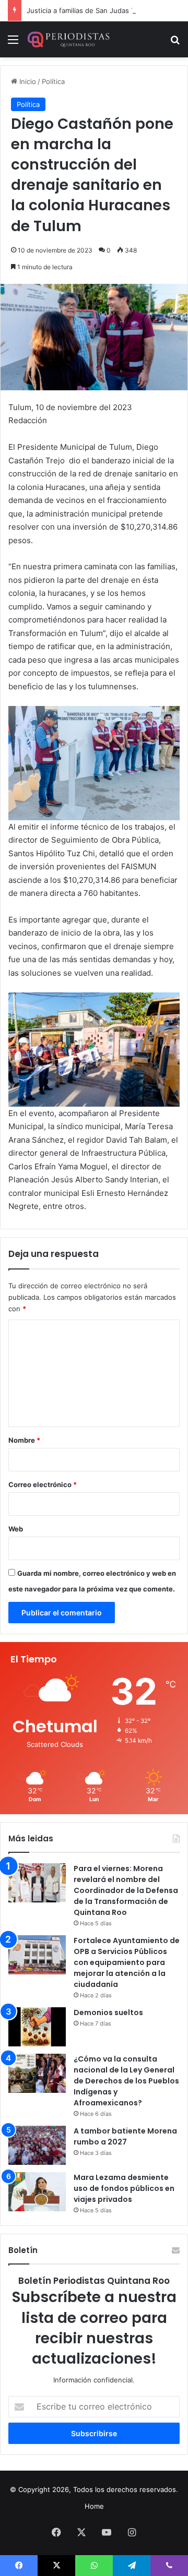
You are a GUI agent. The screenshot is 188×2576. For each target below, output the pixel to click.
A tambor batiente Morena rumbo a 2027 (125, 2136)
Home (94, 2506)
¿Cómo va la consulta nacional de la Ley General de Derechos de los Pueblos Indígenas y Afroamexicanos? (126, 2081)
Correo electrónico (43, 1484)
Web (16, 1529)
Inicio (27, 81)
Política (53, 81)
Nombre (24, 1440)
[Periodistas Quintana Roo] (68, 39)
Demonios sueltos (108, 2012)
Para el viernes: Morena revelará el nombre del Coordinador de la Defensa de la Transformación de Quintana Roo (126, 1890)
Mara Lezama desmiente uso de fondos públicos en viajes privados (124, 2188)
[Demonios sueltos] (37, 2027)
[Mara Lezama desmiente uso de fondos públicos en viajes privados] (37, 2192)
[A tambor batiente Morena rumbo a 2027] (37, 2145)
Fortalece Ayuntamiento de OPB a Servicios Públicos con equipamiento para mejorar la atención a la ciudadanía (127, 1962)
